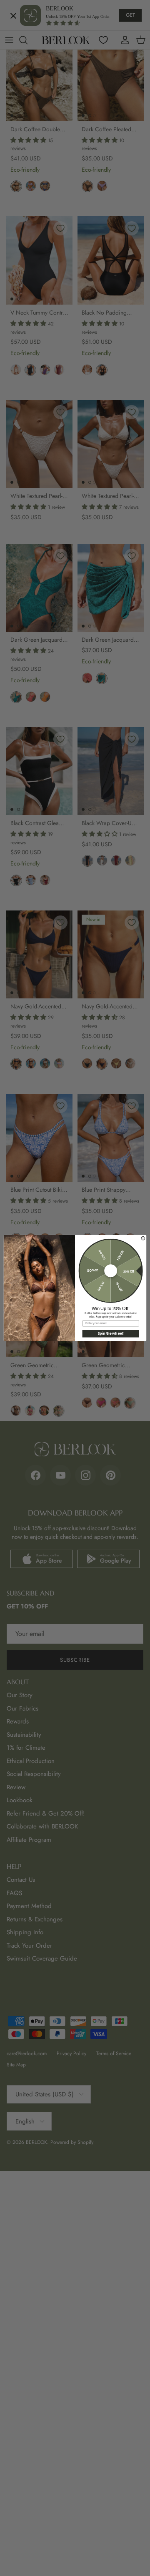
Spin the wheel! (111, 1334)
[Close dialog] (143, 1238)
